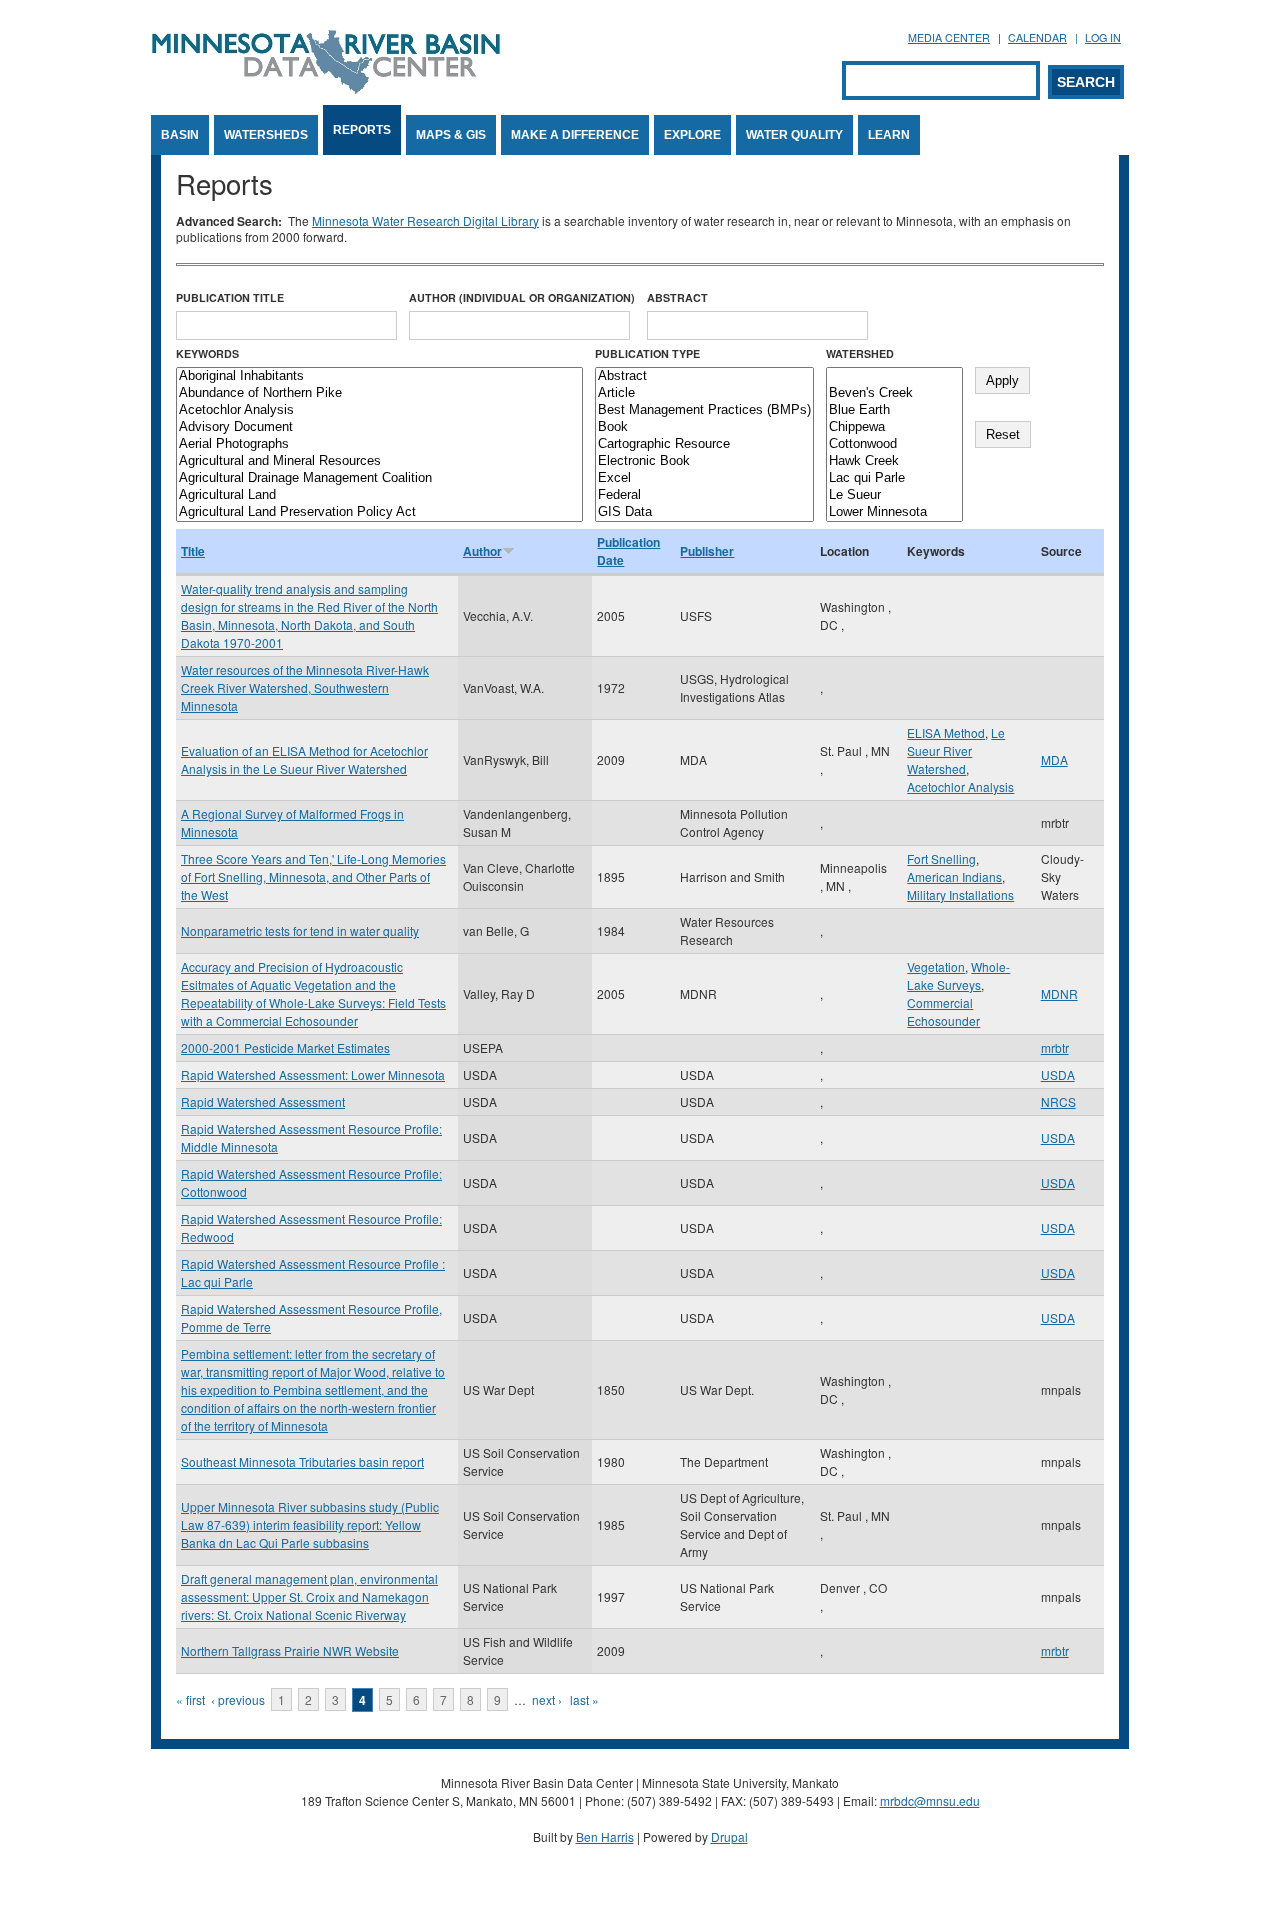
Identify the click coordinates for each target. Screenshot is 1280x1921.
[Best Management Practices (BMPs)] (704, 410)
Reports (362, 130)
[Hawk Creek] (894, 461)
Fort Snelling (941, 858)
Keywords (207, 353)
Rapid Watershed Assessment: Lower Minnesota (313, 1074)
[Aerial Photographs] (379, 444)
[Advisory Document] (379, 427)
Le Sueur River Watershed (956, 750)
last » (584, 1699)
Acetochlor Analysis (960, 786)
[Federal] (704, 495)
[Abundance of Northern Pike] (379, 393)
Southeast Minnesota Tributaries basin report (302, 1461)
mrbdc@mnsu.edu (930, 1800)
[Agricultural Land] (379, 495)
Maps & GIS (451, 135)
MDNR (1059, 993)
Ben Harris (605, 1836)
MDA (1054, 759)
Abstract (677, 297)
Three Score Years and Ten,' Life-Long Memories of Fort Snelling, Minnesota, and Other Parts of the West (313, 876)
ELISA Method (946, 732)
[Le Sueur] (894, 495)
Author (482, 551)
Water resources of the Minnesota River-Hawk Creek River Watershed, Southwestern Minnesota (305, 687)
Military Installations (960, 894)
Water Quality (794, 135)
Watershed (860, 353)
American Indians (954, 876)
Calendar (1037, 37)
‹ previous (238, 1699)
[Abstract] (704, 376)
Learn (889, 135)
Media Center (949, 37)
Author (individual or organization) (522, 297)
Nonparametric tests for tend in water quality (300, 930)
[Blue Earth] (894, 410)
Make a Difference (575, 135)
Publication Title (230, 297)
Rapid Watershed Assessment (263, 1101)
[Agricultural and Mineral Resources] (379, 461)
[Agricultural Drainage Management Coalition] (379, 478)
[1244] (894, 376)
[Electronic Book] (704, 461)
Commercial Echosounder (943, 1011)
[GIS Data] (704, 512)
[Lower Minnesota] (894, 512)
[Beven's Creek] (894, 393)
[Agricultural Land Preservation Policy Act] (379, 512)
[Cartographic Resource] (704, 444)
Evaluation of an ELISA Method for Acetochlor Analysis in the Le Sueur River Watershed (304, 759)
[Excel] (704, 478)
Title (193, 551)
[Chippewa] (894, 427)
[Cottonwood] (894, 444)
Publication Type (647, 353)
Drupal (729, 1836)
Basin (180, 135)
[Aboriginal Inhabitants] (379, 376)
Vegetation (936, 966)
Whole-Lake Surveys (958, 975)
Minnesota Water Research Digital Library (425, 220)
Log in (1103, 37)
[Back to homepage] (326, 88)
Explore (692, 135)
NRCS (1058, 1101)
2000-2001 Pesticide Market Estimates (285, 1047)
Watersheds (266, 135)
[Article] (704, 393)
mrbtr (1055, 1047)
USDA (1058, 1074)
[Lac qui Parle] (894, 478)
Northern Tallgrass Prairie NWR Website (290, 1650)
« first (190, 1699)
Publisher (707, 551)
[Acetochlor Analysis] (379, 410)
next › (547, 1699)
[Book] (704, 427)
